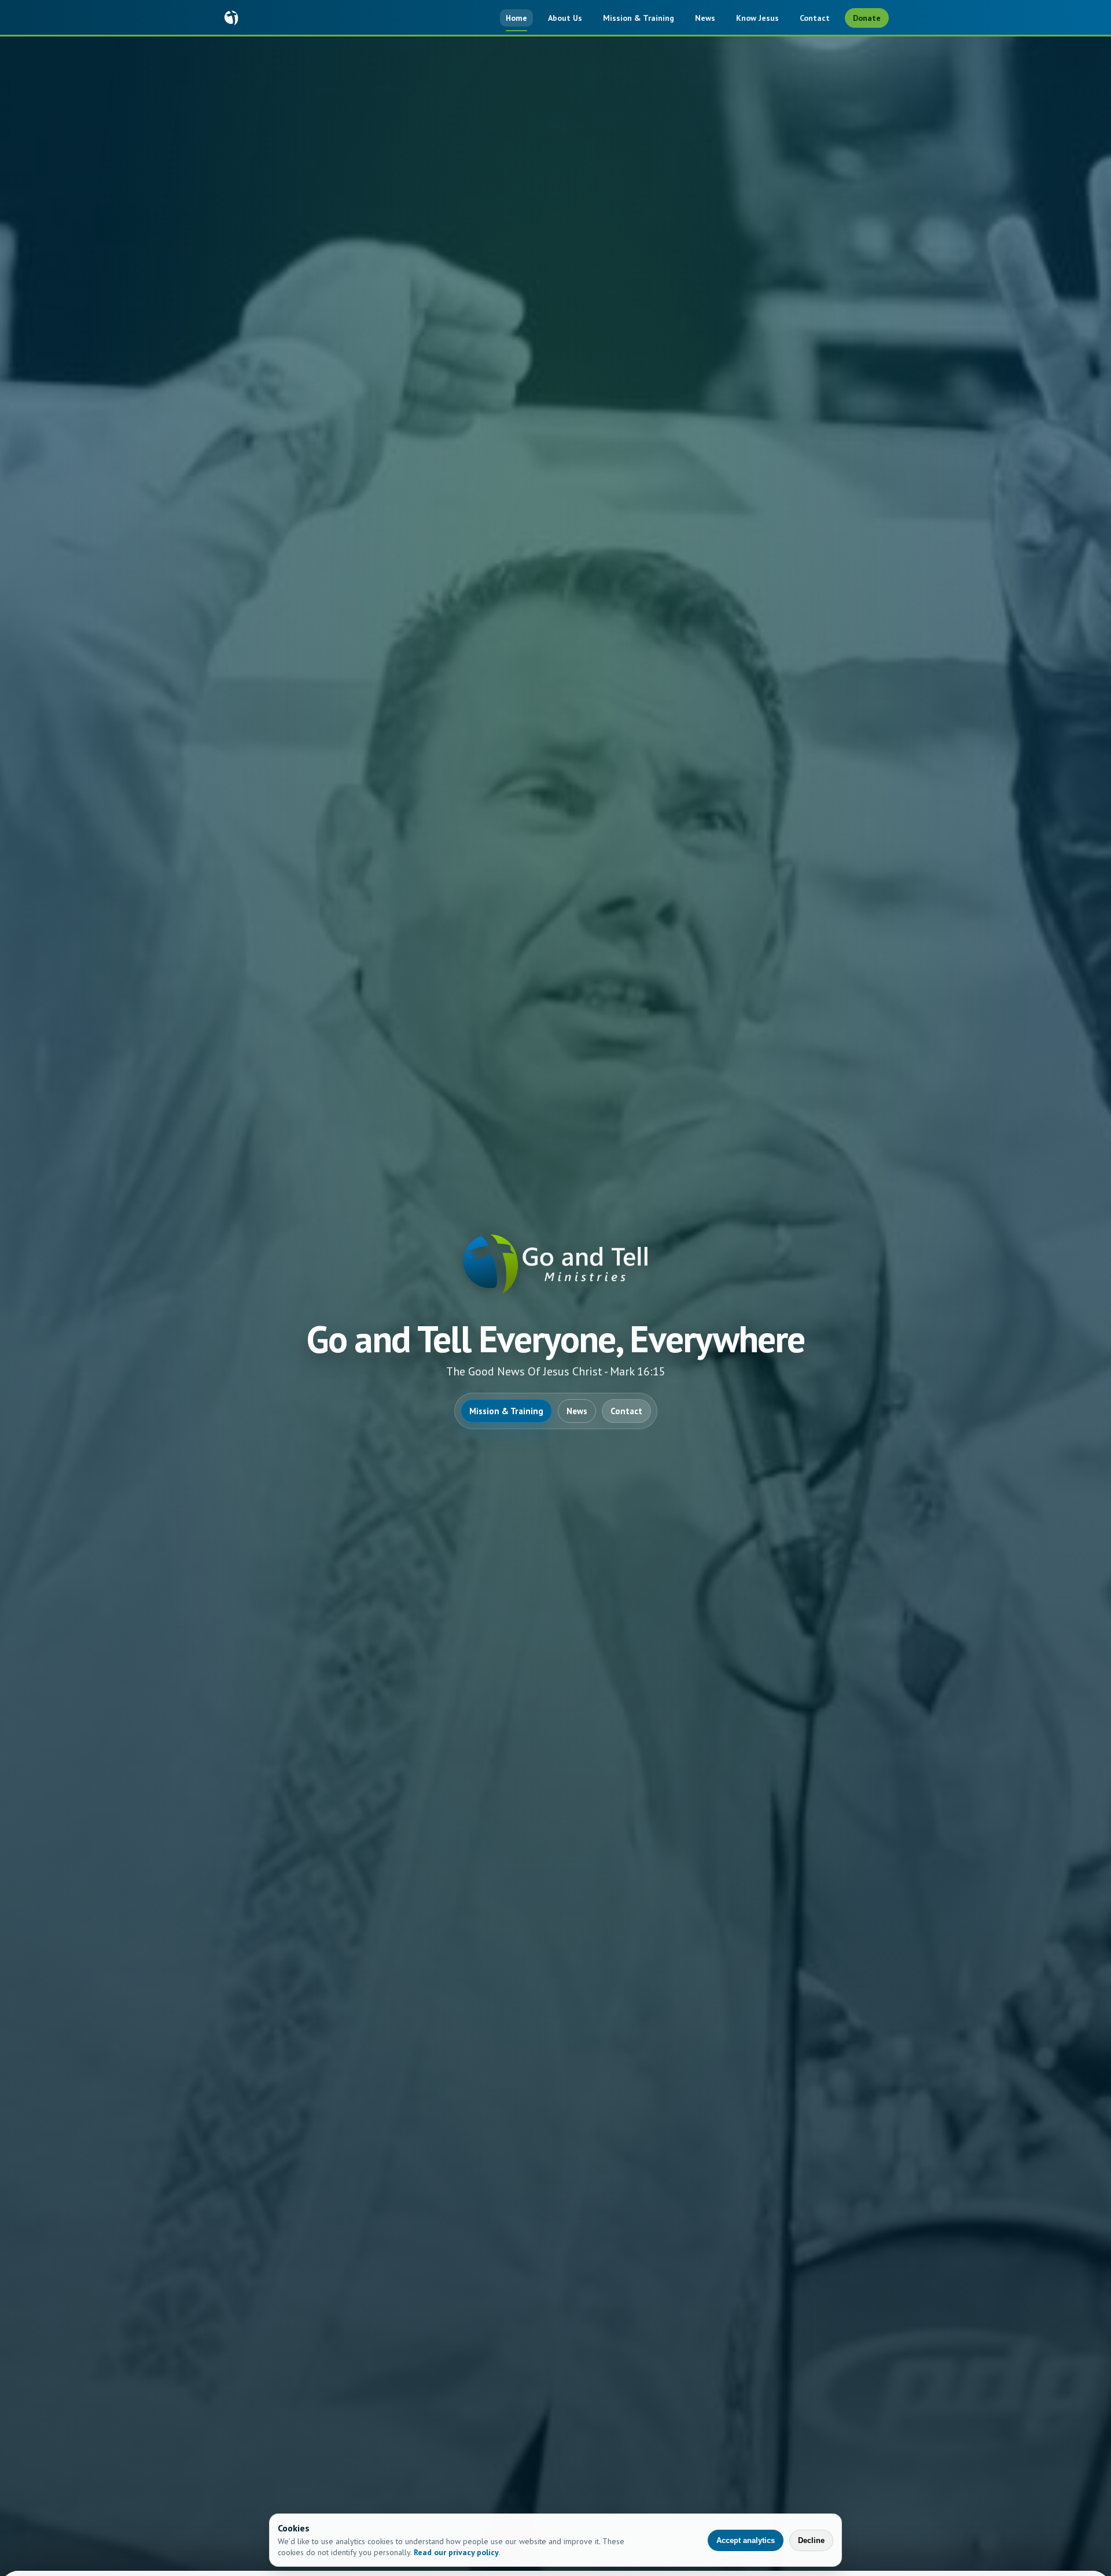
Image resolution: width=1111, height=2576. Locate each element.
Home (516, 18)
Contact (815, 18)
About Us (565, 18)
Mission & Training (639, 18)
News (705, 18)
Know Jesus (757, 18)
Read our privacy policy (456, 2552)
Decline (811, 2540)
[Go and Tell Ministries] (231, 18)
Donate (867, 18)
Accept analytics (746, 2540)
